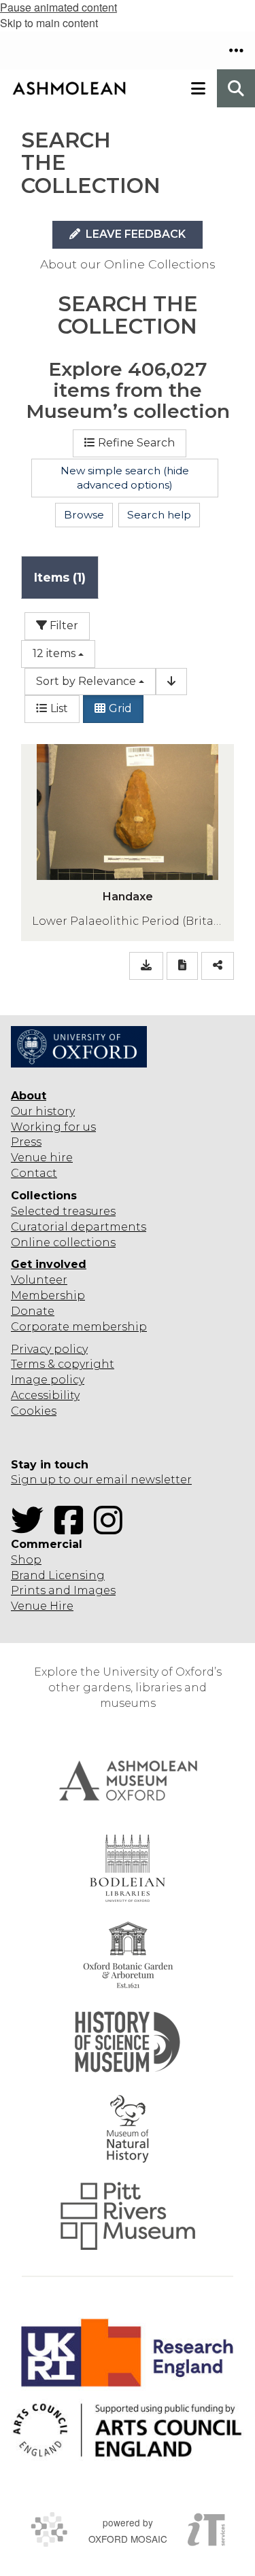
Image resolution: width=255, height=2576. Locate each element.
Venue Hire (42, 1606)
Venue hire (42, 1158)
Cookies (34, 1411)
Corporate (40, 1327)
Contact (34, 1173)
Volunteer (39, 1280)
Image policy (48, 1380)
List (59, 708)
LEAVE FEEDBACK (134, 234)
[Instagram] (112, 1529)
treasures (88, 1211)
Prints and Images (63, 1590)
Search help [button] (159, 515)
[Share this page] (218, 966)
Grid (120, 708)
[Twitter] (31, 1529)
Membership (48, 1295)
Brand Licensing (58, 1575)
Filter (63, 625)
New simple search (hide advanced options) (125, 478)
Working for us (53, 1127)
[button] (236, 50)
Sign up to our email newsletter (101, 1480)
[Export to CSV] (146, 966)
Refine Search (136, 443)
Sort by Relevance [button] (86, 681)
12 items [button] (54, 653)
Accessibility (45, 1395)
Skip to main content (49, 23)
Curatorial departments (79, 1227)
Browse (84, 515)
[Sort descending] (171, 682)
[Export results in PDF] (182, 966)
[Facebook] (73, 1529)
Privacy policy (49, 1349)
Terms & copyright (63, 1364)
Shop (26, 1560)
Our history (43, 1111)
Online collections (63, 1242)
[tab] (60, 577)
